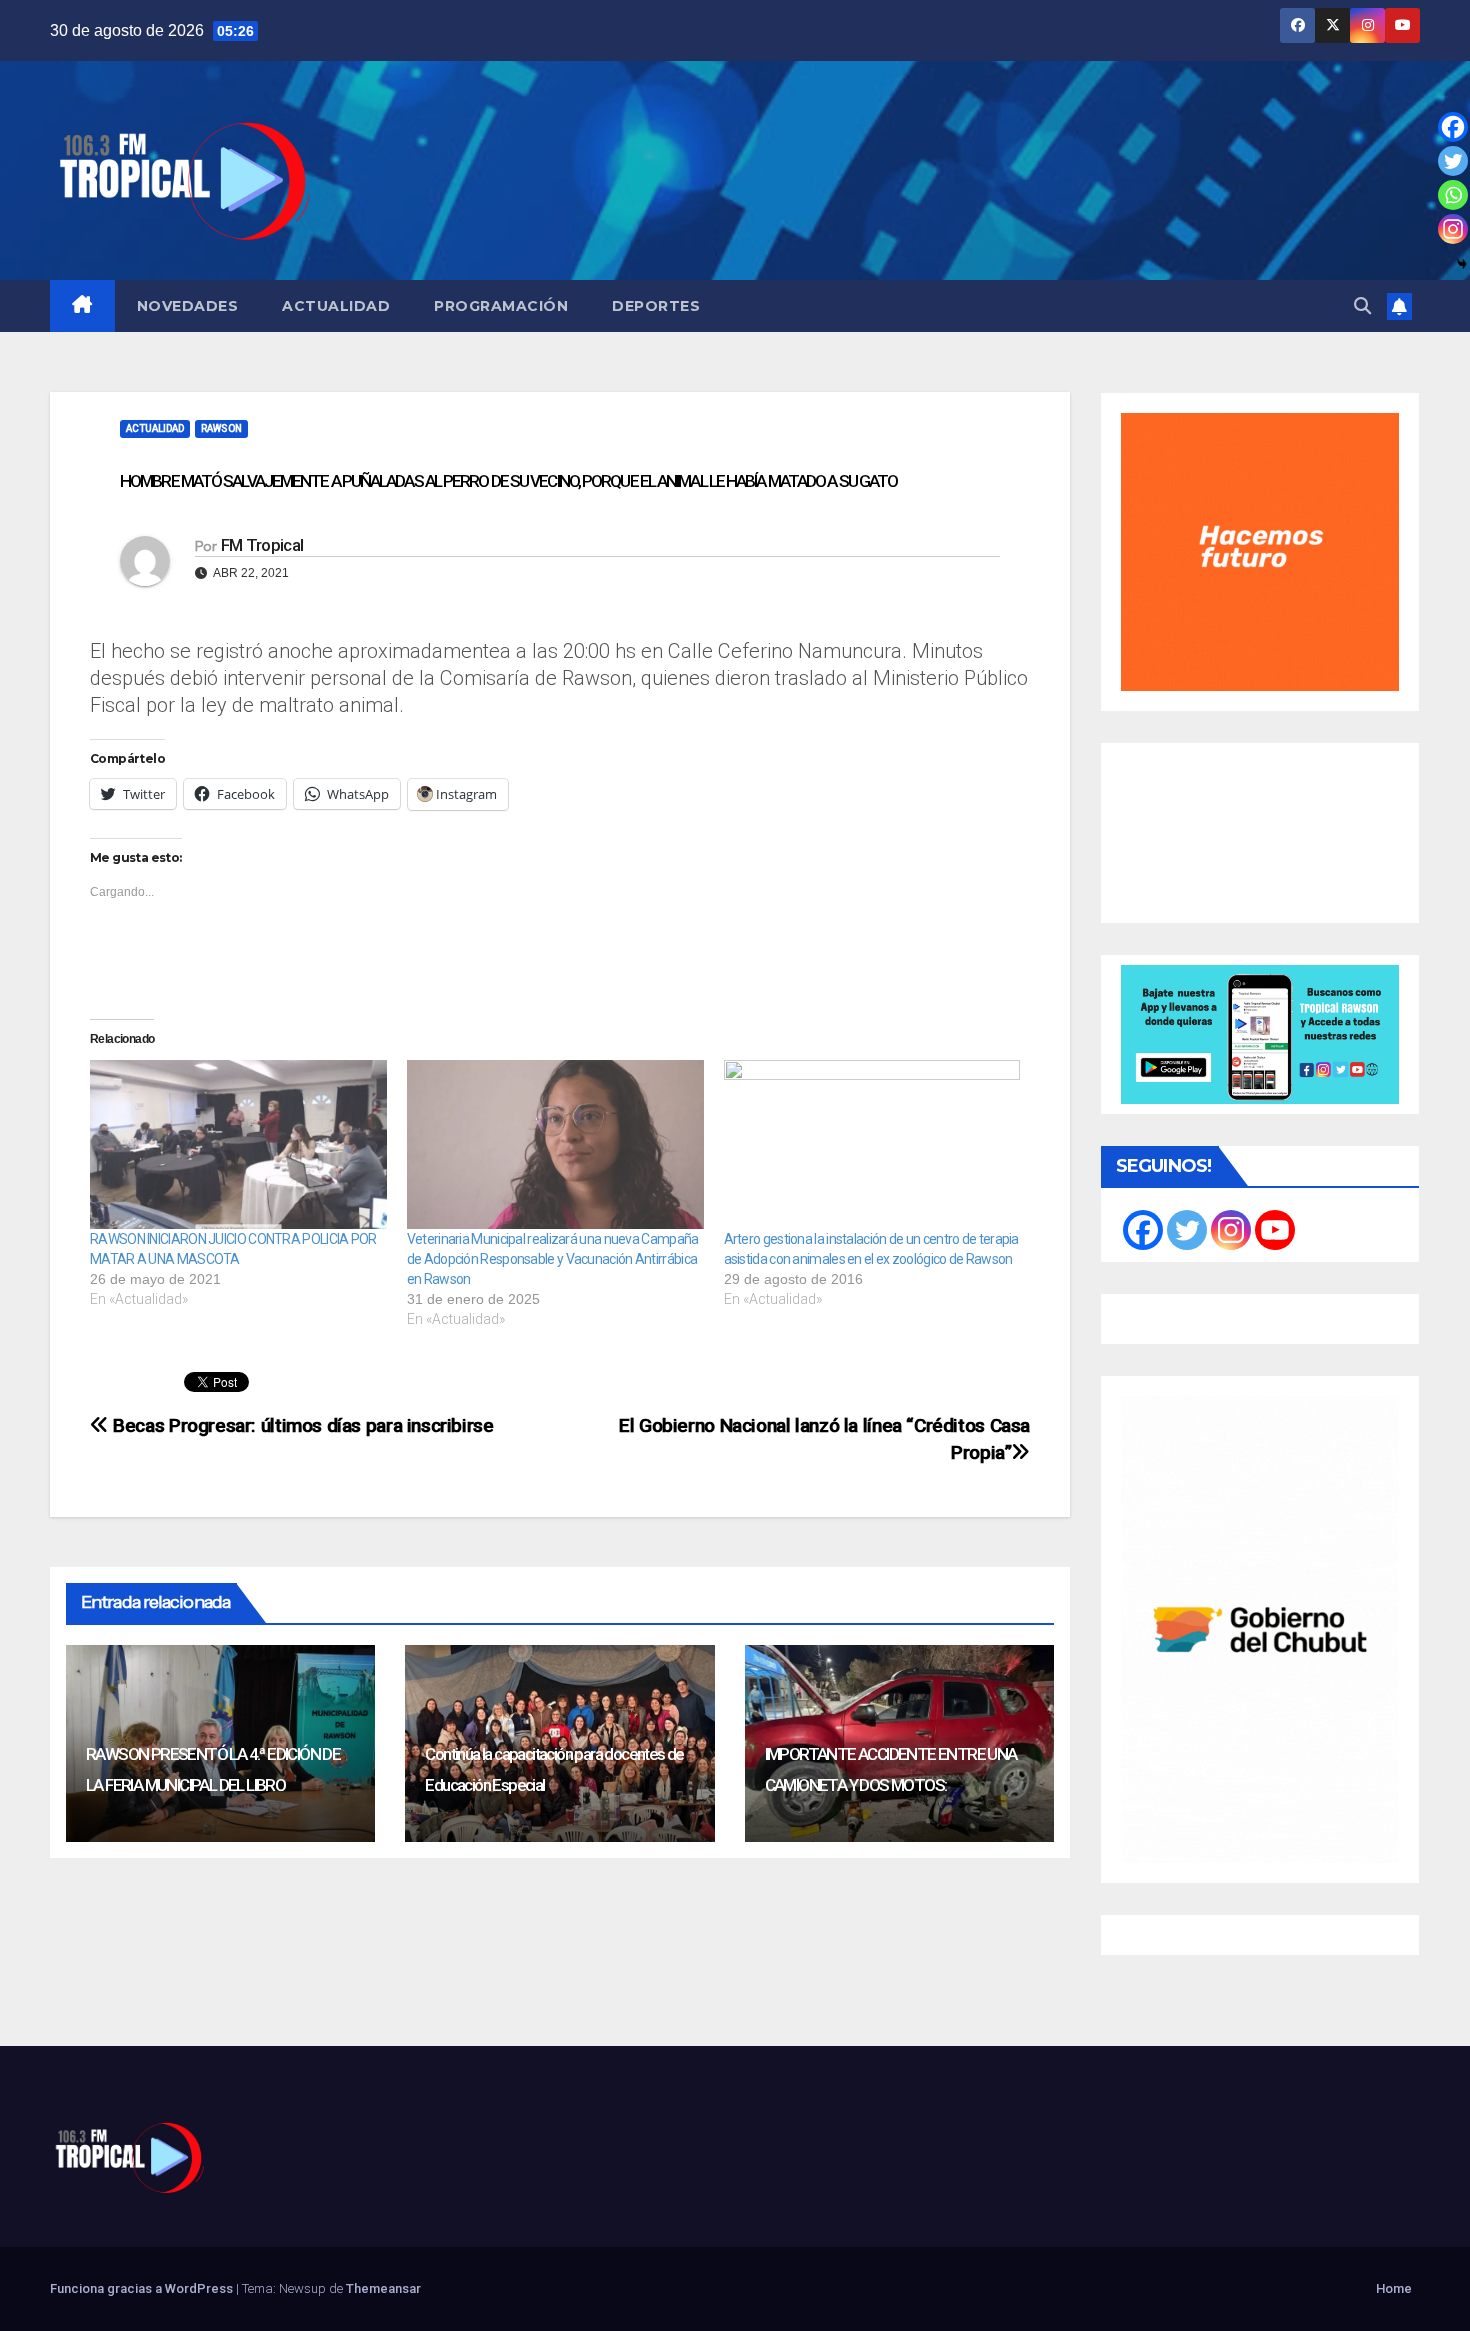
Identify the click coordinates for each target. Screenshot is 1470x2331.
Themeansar (383, 2288)
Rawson (221, 428)
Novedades (188, 306)
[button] (1362, 306)
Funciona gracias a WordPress (143, 2288)
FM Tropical (262, 545)
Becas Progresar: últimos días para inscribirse (301, 1425)
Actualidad (336, 306)
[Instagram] (1453, 229)
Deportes (656, 306)
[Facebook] (1453, 127)
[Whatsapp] (1453, 195)
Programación (501, 306)
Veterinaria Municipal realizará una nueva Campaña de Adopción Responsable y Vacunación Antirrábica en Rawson (553, 1259)
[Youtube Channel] (1275, 1230)
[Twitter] (1453, 161)
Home (1394, 2288)
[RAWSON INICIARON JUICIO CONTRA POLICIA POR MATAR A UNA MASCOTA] (238, 1145)
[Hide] (1462, 264)
